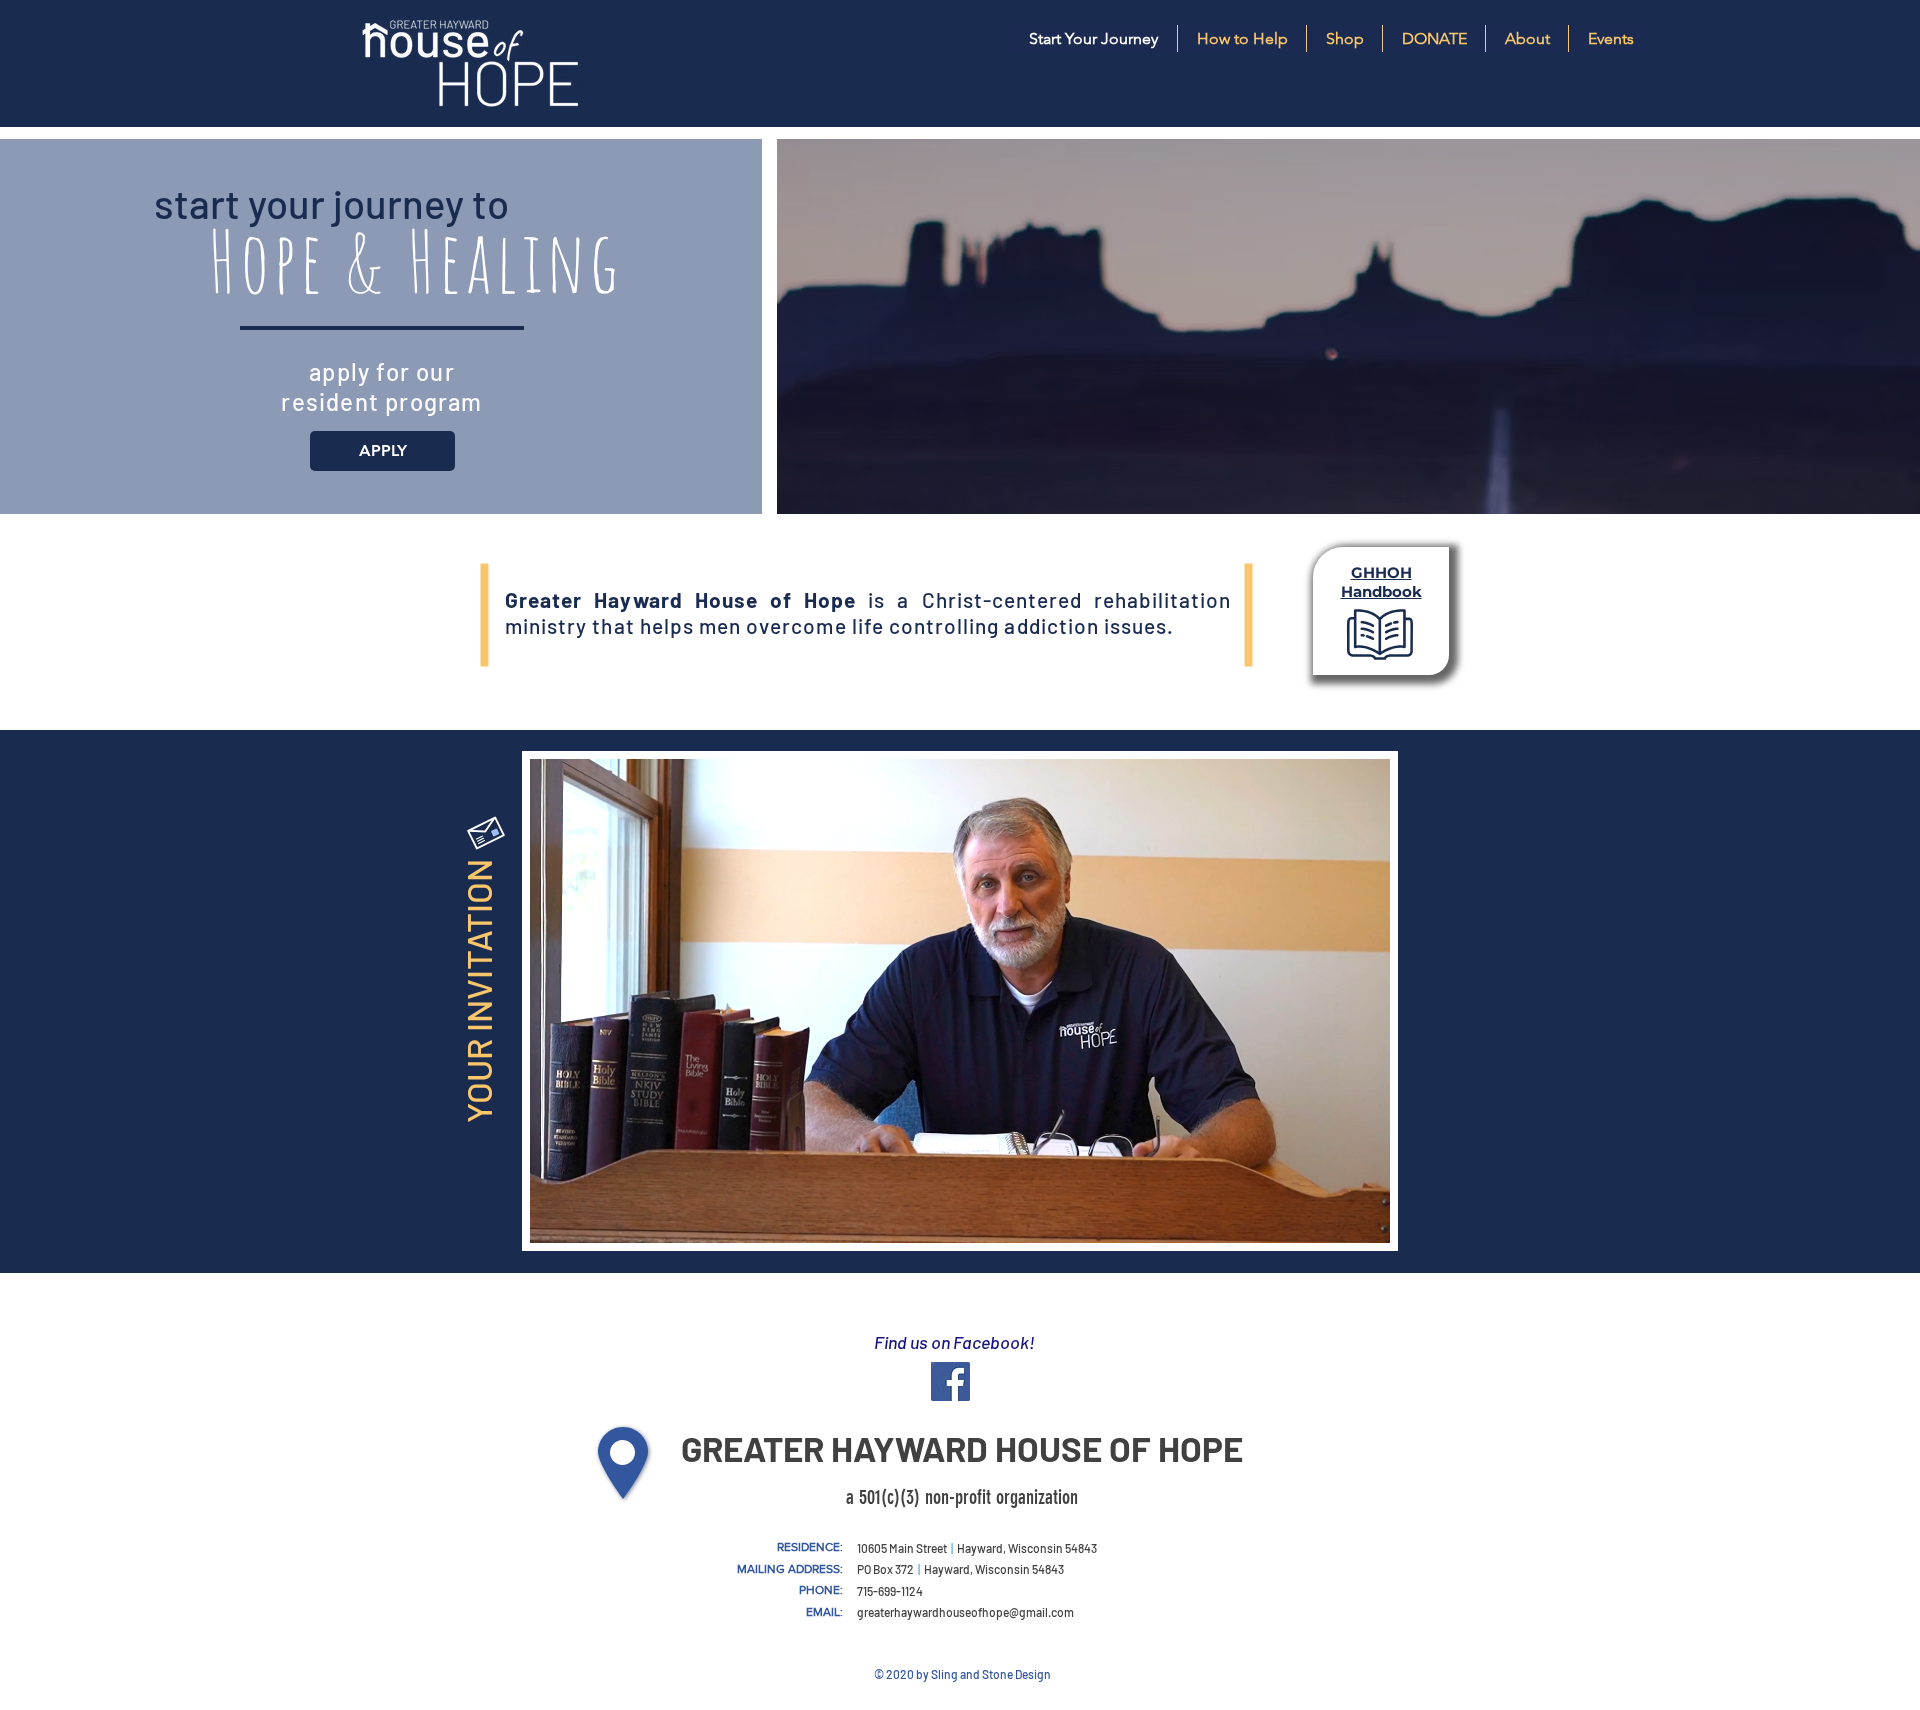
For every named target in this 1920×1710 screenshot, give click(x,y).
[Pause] (556, 1216)
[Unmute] (590, 1216)
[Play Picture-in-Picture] (1329, 1216)
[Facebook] (950, 1381)
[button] (1526, 38)
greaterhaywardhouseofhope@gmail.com (965, 1612)
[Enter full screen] (1363, 1216)
